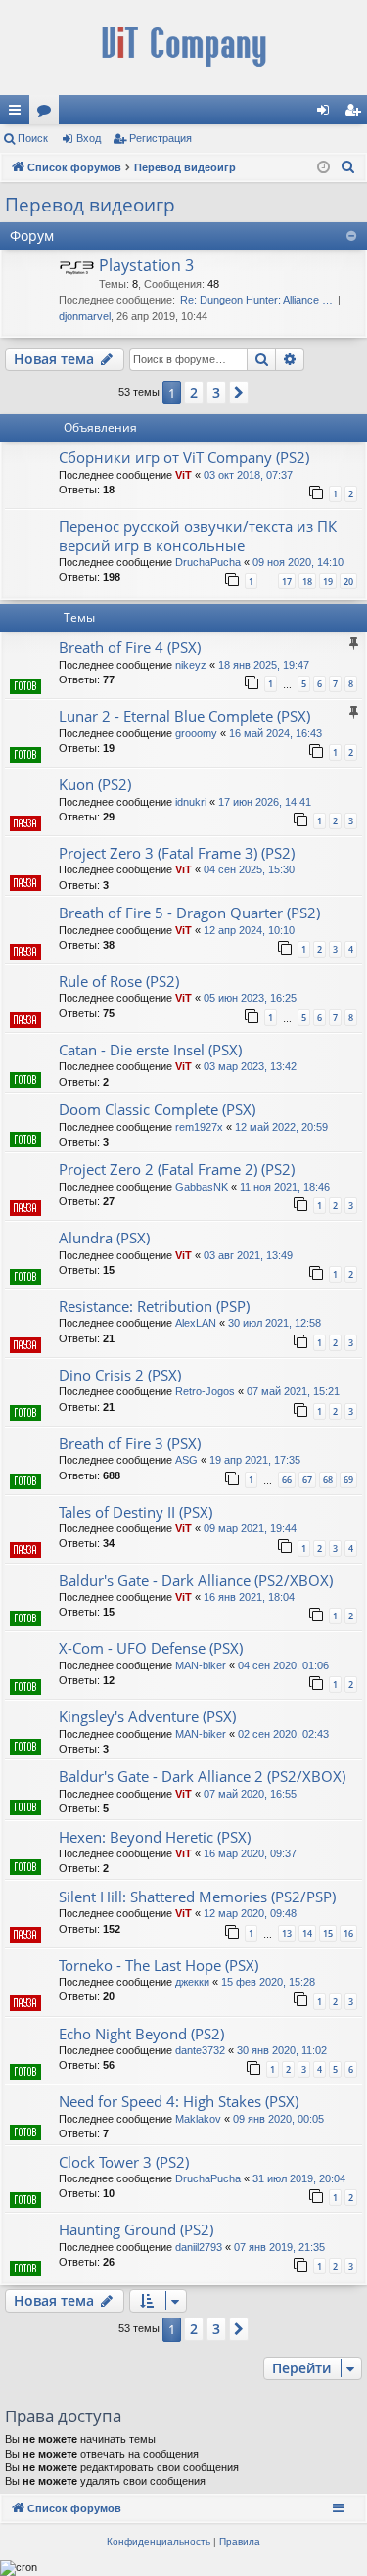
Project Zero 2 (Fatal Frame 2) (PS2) (177, 1169)
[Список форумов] (183, 47)
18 (307, 581)
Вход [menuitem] (327, 114)
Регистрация (161, 138)
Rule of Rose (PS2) (119, 981)
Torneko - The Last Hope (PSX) (159, 1965)
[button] (239, 393)
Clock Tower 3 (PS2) (124, 2162)
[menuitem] (348, 167)
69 (348, 1480)
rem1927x (199, 1127)
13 (287, 1933)
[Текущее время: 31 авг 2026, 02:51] (323, 168)
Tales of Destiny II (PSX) (136, 1512)
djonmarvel (85, 316)
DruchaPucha (208, 562)
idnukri (191, 802)
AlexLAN (196, 1323)
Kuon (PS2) (95, 784)
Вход (89, 138)
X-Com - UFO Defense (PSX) (151, 1648)
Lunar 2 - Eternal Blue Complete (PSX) (184, 716)
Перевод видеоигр (90, 205)
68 (328, 1480)
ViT (183, 475)
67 (307, 1480)
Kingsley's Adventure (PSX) (147, 1716)
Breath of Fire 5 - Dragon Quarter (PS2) (189, 913)
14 (307, 1933)
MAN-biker (201, 1665)
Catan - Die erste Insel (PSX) (150, 1050)
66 (287, 1480)
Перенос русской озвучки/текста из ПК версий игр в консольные (198, 535)
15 (328, 1933)
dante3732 (200, 2050)
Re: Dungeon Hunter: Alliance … (256, 300)
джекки (192, 1982)
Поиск (33, 138)
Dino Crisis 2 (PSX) (120, 1375)
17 (287, 581)
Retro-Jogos (205, 1391)
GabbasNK (202, 1187)
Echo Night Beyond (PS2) (141, 2034)
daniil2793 (199, 2247)
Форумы (48, 114)
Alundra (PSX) (104, 1238)
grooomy (196, 733)
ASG (186, 1460)
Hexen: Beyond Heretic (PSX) (155, 1837)
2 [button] (194, 392)
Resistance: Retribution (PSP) (154, 1306)
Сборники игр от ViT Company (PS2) (184, 457)
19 (328, 581)
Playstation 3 (146, 265)
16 (348, 1933)
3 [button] (216, 392)
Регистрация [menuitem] (356, 114)
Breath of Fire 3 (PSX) (130, 1443)
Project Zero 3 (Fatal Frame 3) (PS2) (177, 853)
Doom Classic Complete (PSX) (157, 1109)
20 (348, 581)
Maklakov (198, 2119)
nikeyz (191, 665)
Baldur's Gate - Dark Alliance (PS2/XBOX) (196, 1580)
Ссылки (19, 114)
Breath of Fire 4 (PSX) (130, 647)
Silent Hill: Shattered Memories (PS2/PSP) (197, 1897)
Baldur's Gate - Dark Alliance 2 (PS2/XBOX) (202, 1776)
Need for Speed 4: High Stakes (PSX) (179, 2101)
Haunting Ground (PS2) (136, 2229)
